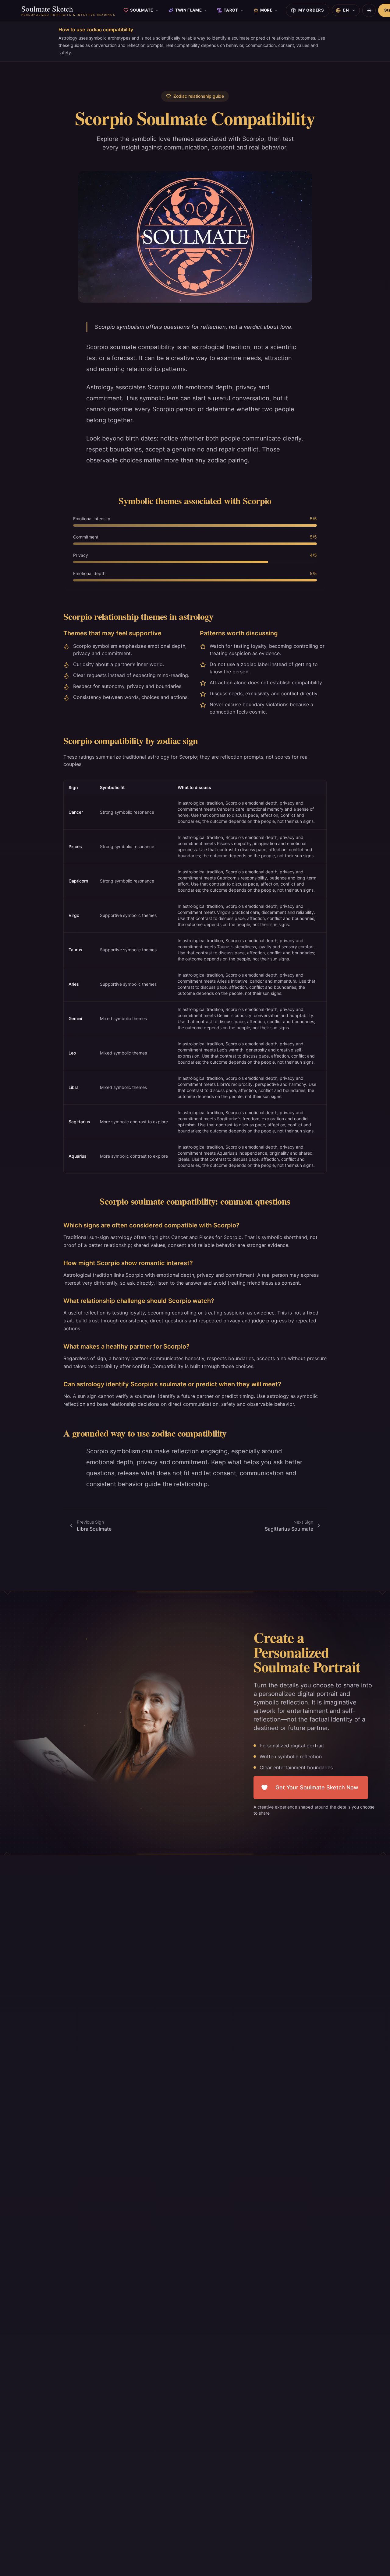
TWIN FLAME (188, 10)
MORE (266, 10)
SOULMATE (142, 10)
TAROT (231, 10)
